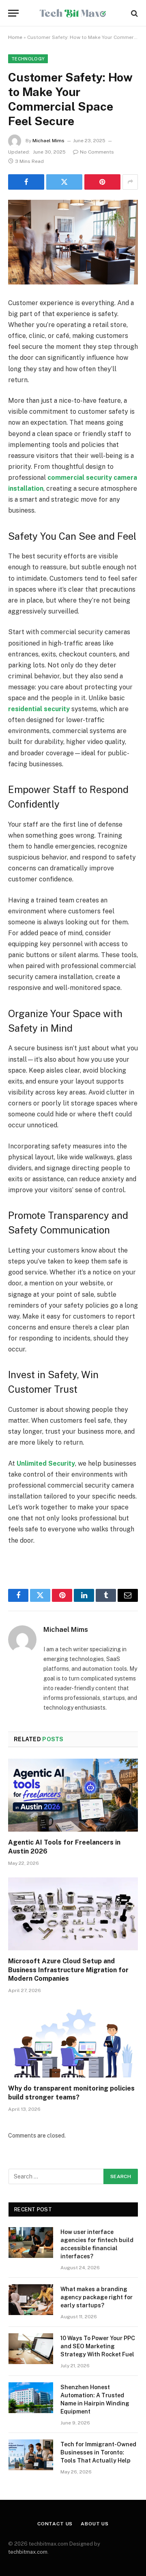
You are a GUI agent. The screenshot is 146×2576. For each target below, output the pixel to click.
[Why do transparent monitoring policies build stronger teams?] (73, 2041)
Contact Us (55, 2524)
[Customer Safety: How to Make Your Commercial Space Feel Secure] (73, 242)
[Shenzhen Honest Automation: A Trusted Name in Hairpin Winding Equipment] (31, 2398)
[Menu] (13, 13)
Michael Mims (48, 141)
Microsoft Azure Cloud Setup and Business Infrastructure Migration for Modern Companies (68, 1970)
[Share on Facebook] (26, 182)
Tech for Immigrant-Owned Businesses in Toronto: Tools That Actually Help (98, 2452)
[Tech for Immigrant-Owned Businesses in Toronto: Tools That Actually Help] (31, 2455)
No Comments (97, 152)
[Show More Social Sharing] (130, 182)
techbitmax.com (28, 2552)
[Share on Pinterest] (102, 182)
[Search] (134, 13)
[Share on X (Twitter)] (64, 182)
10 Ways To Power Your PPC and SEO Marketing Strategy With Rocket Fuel (98, 2346)
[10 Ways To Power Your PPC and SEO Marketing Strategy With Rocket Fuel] (31, 2349)
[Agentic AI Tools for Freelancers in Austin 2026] (73, 1795)
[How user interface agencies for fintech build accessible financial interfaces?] (31, 2243)
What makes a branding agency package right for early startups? (97, 2297)
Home (15, 37)
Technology (28, 59)
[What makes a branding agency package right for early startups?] (31, 2300)
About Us (95, 2524)
